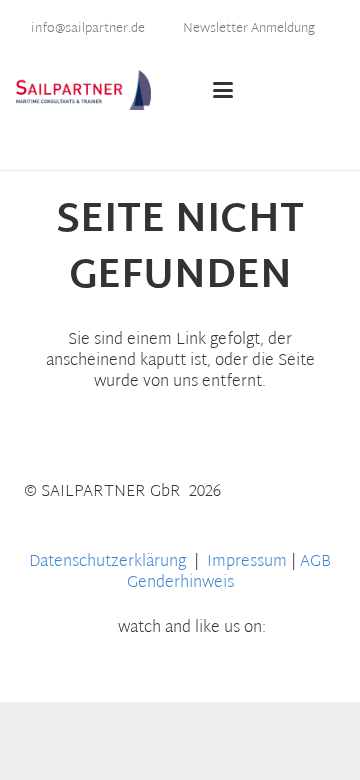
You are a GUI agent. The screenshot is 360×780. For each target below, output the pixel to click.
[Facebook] (159, 670)
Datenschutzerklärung (109, 562)
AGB (315, 562)
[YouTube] (92, 670)
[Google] (225, 670)
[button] (247, 90)
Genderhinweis (180, 583)
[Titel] (83, 90)
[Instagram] (292, 670)
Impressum (247, 562)
